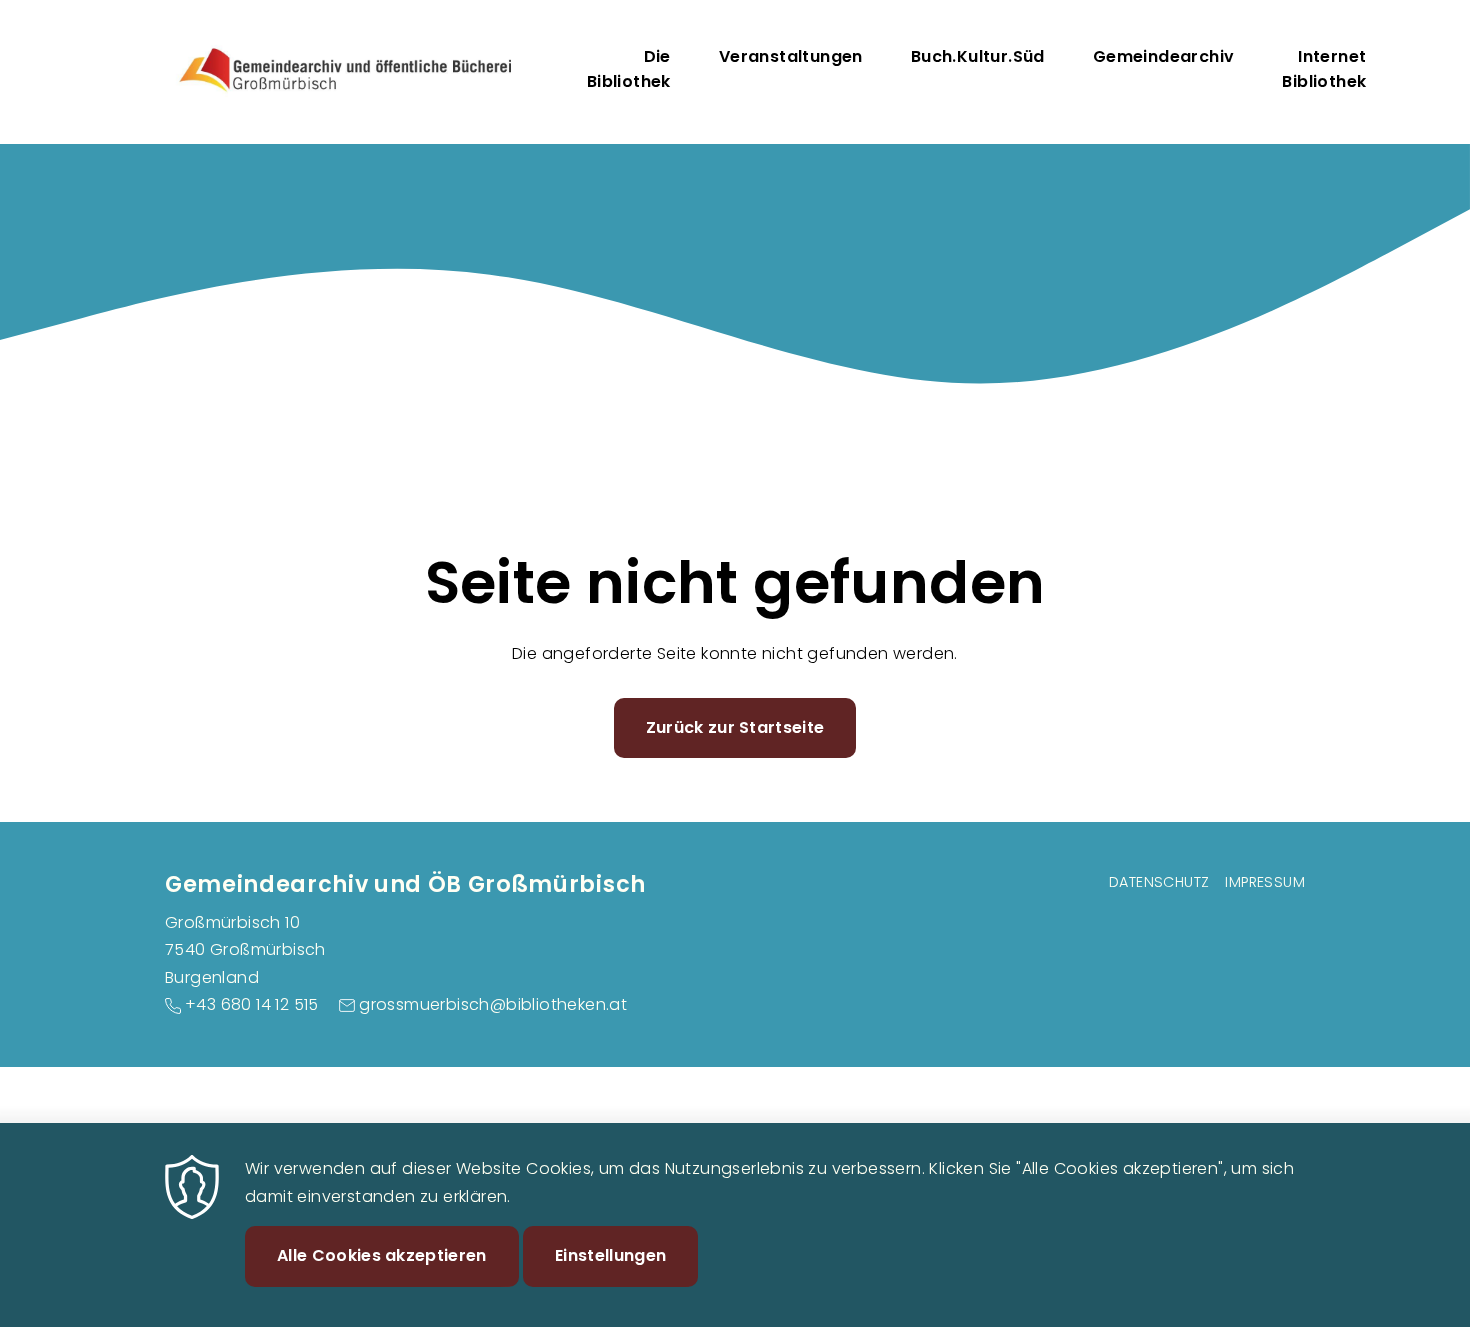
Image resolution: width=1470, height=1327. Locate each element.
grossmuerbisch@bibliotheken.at (493, 1004)
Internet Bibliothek (1324, 69)
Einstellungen (610, 1255)
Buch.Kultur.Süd (978, 56)
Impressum (1265, 882)
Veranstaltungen (791, 56)
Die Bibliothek (629, 69)
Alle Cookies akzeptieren (382, 1255)
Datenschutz (1159, 882)
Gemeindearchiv (1164, 56)
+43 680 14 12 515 (252, 1004)
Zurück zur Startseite (735, 727)
